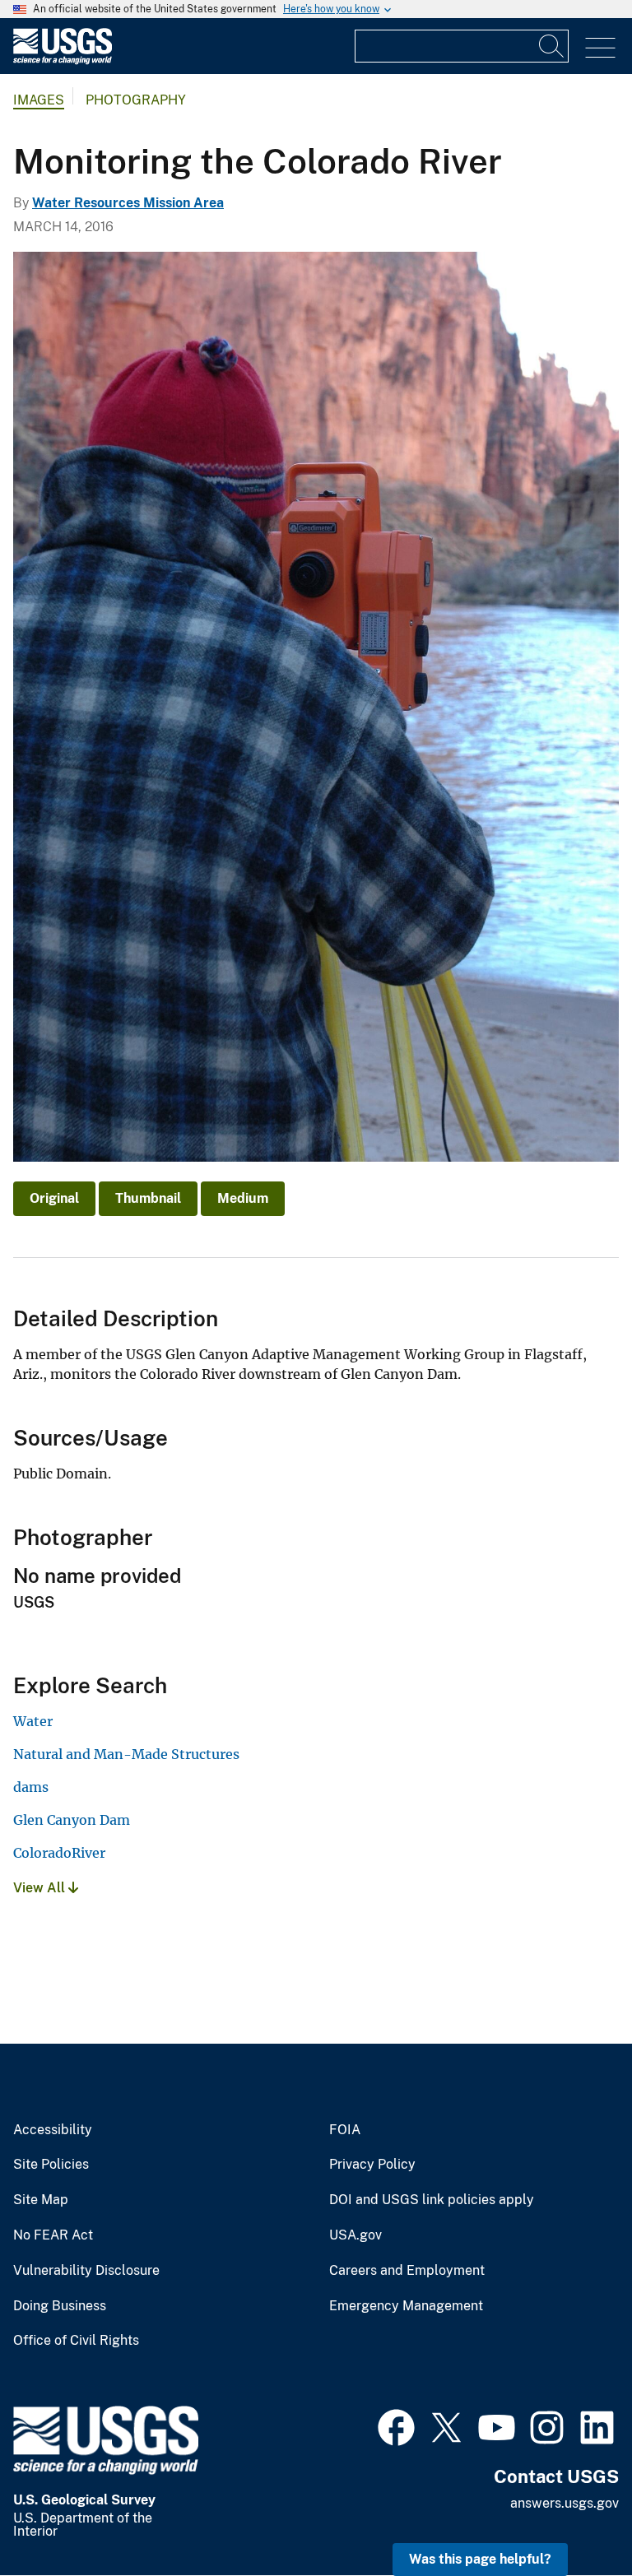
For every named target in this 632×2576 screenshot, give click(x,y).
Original (54, 1198)
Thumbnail (148, 1198)
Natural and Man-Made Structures (126, 1754)
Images (39, 100)
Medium (243, 1198)
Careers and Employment (407, 2271)
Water (33, 1721)
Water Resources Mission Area (128, 203)
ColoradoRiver (59, 1853)
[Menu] (600, 48)
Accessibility (53, 2130)
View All (41, 1888)
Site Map (41, 2200)
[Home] (63, 60)
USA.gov (355, 2235)
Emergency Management (406, 2306)
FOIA (345, 2130)
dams (31, 1787)
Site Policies (51, 2165)
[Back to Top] (572, 2516)
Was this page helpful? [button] (480, 2559)
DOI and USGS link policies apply (432, 2200)
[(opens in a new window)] (396, 2425)
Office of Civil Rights (76, 2341)
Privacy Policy (372, 2165)
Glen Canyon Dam (72, 1820)
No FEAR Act (53, 2235)
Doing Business (60, 2306)
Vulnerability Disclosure (86, 2271)
